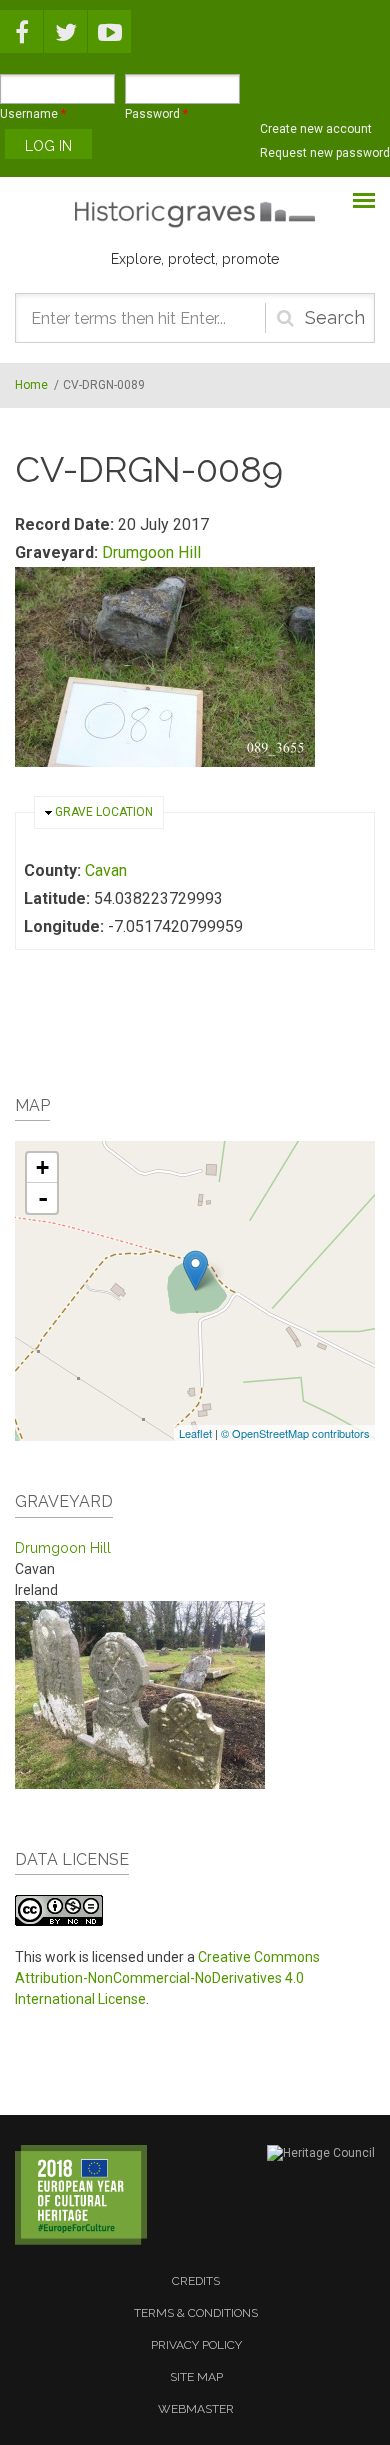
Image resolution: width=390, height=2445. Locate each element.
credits (196, 2281)
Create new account (316, 129)
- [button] (43, 1198)
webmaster (196, 2409)
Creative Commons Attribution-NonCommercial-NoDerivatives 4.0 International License (167, 1978)
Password (156, 114)
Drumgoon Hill (151, 552)
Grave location (104, 812)
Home (31, 385)
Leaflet (195, 1433)
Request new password (325, 153)
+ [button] (42, 1167)
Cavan (106, 870)
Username (33, 114)
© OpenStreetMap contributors (295, 1433)
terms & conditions (196, 2313)
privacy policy (196, 2345)
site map (196, 2377)
